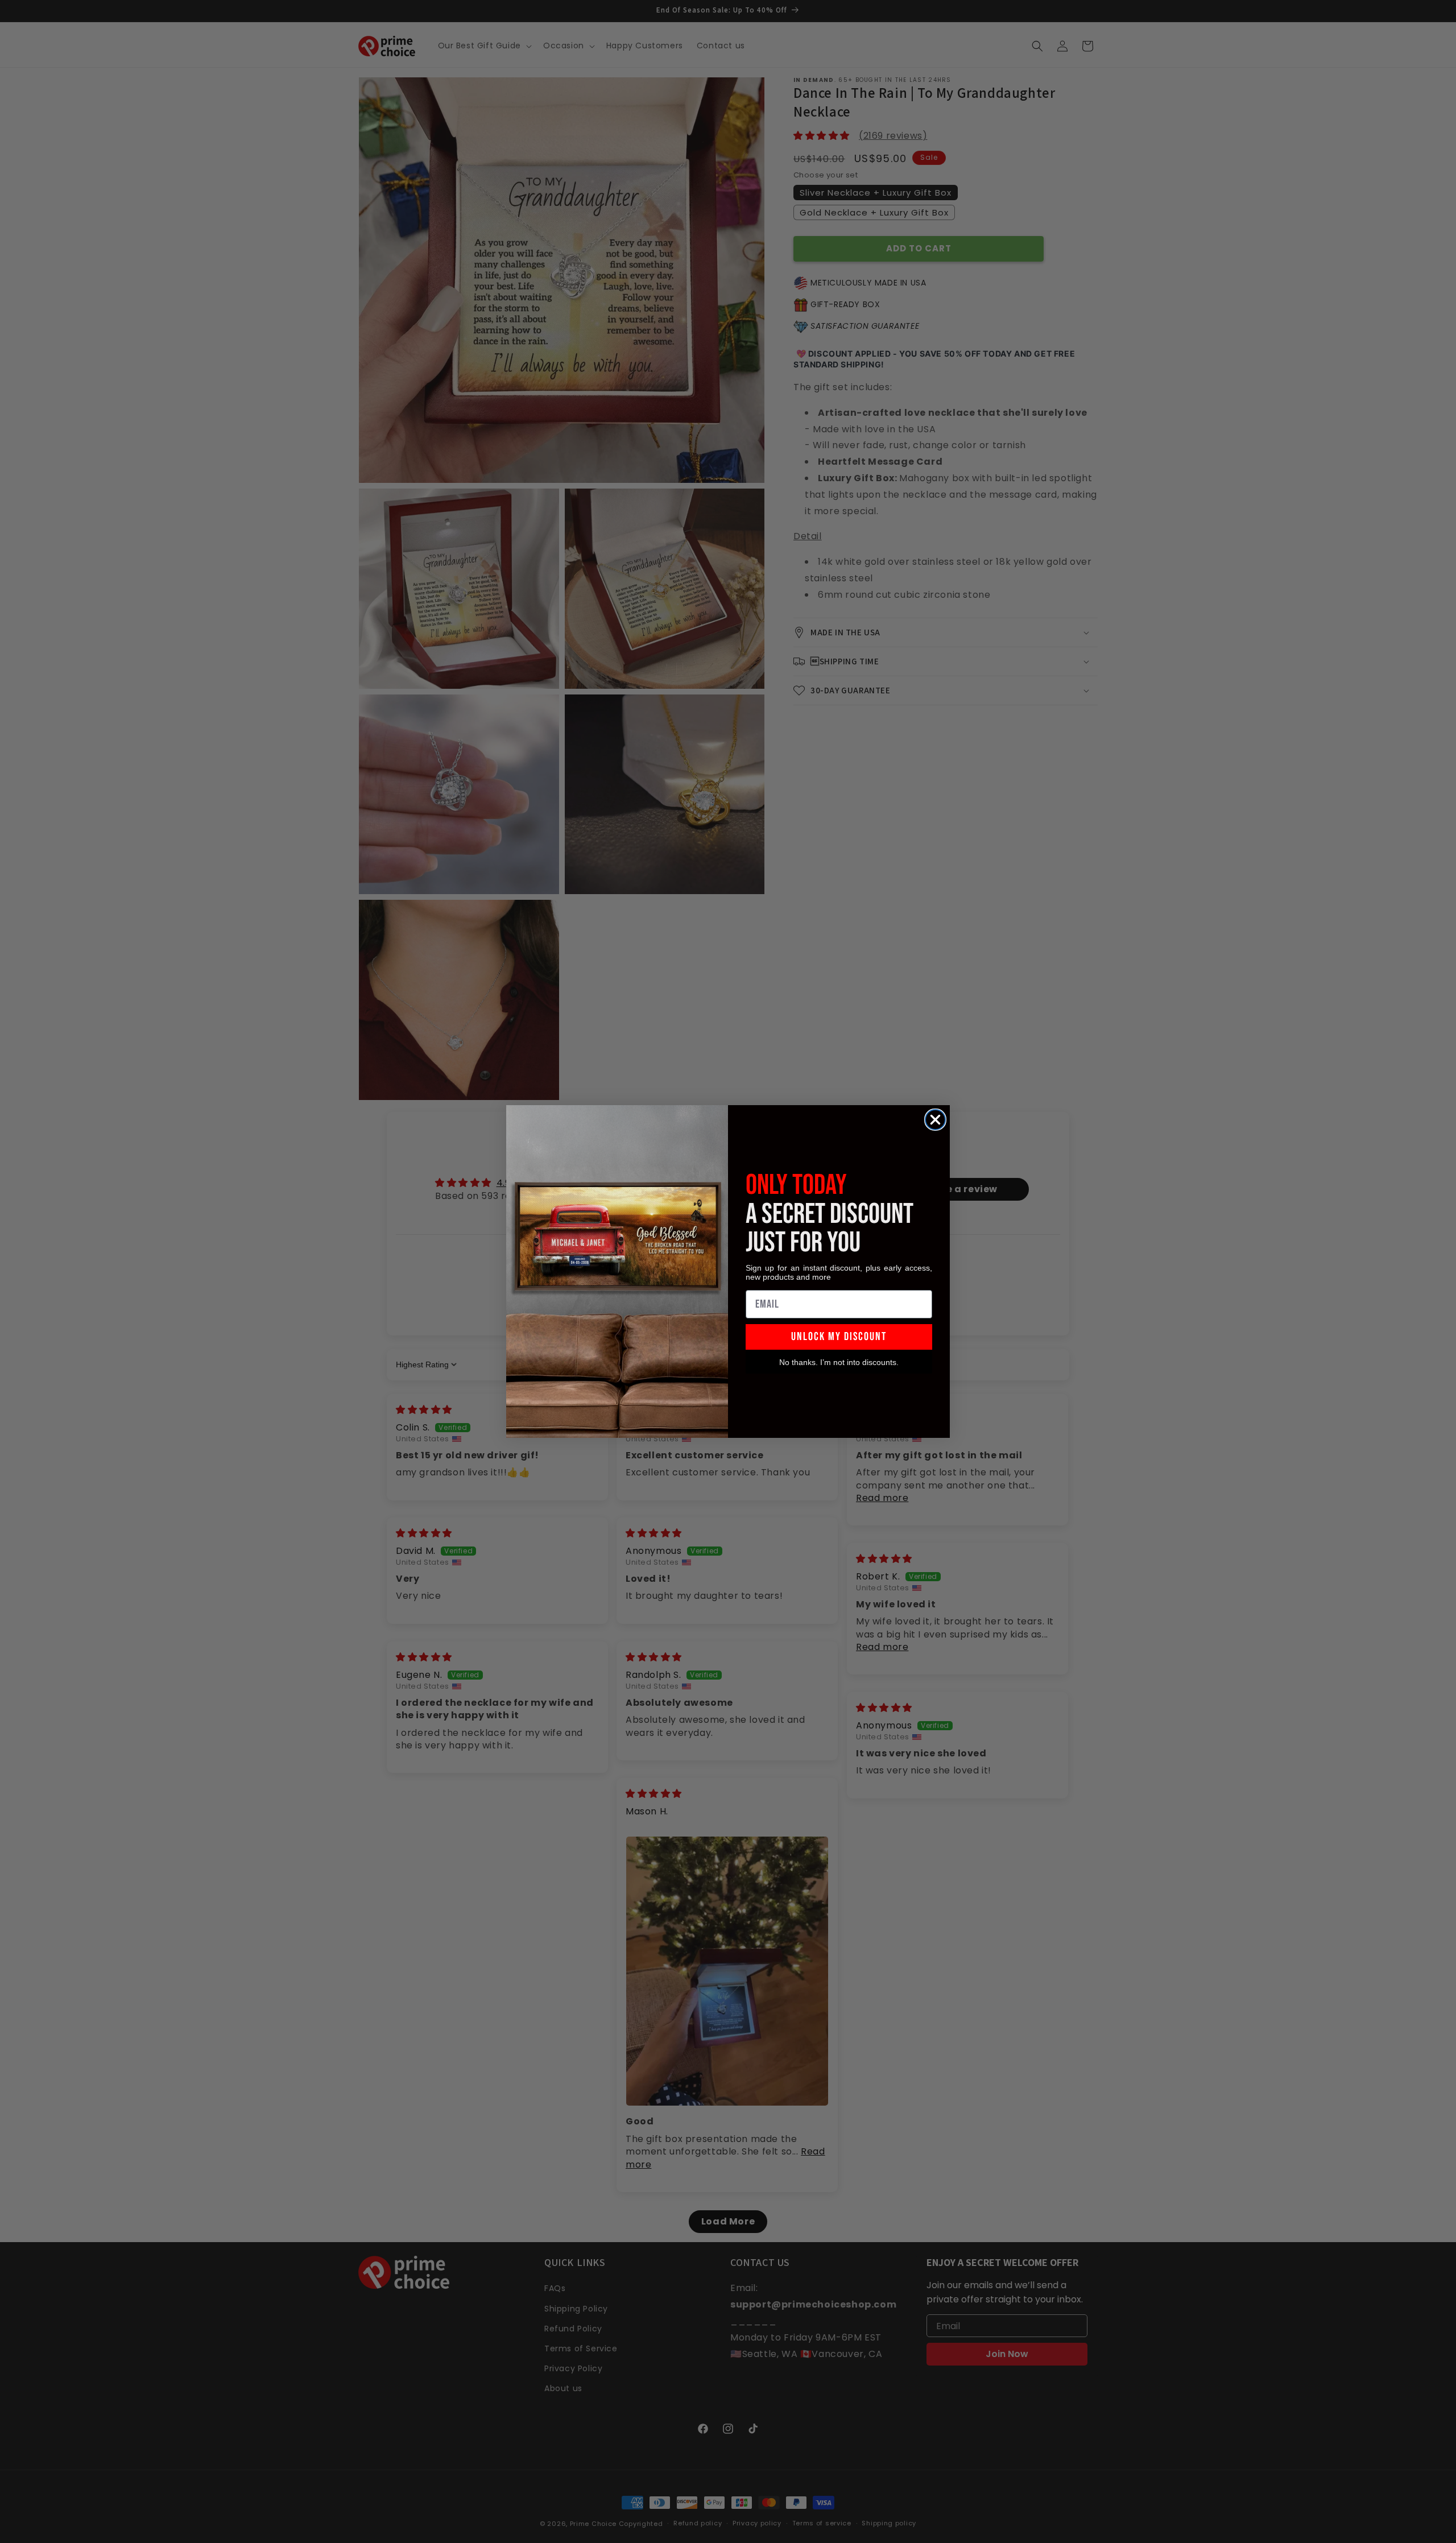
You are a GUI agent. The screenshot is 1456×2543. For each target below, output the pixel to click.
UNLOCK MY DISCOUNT (839, 1337)
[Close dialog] (935, 1120)
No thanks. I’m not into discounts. (839, 1362)
